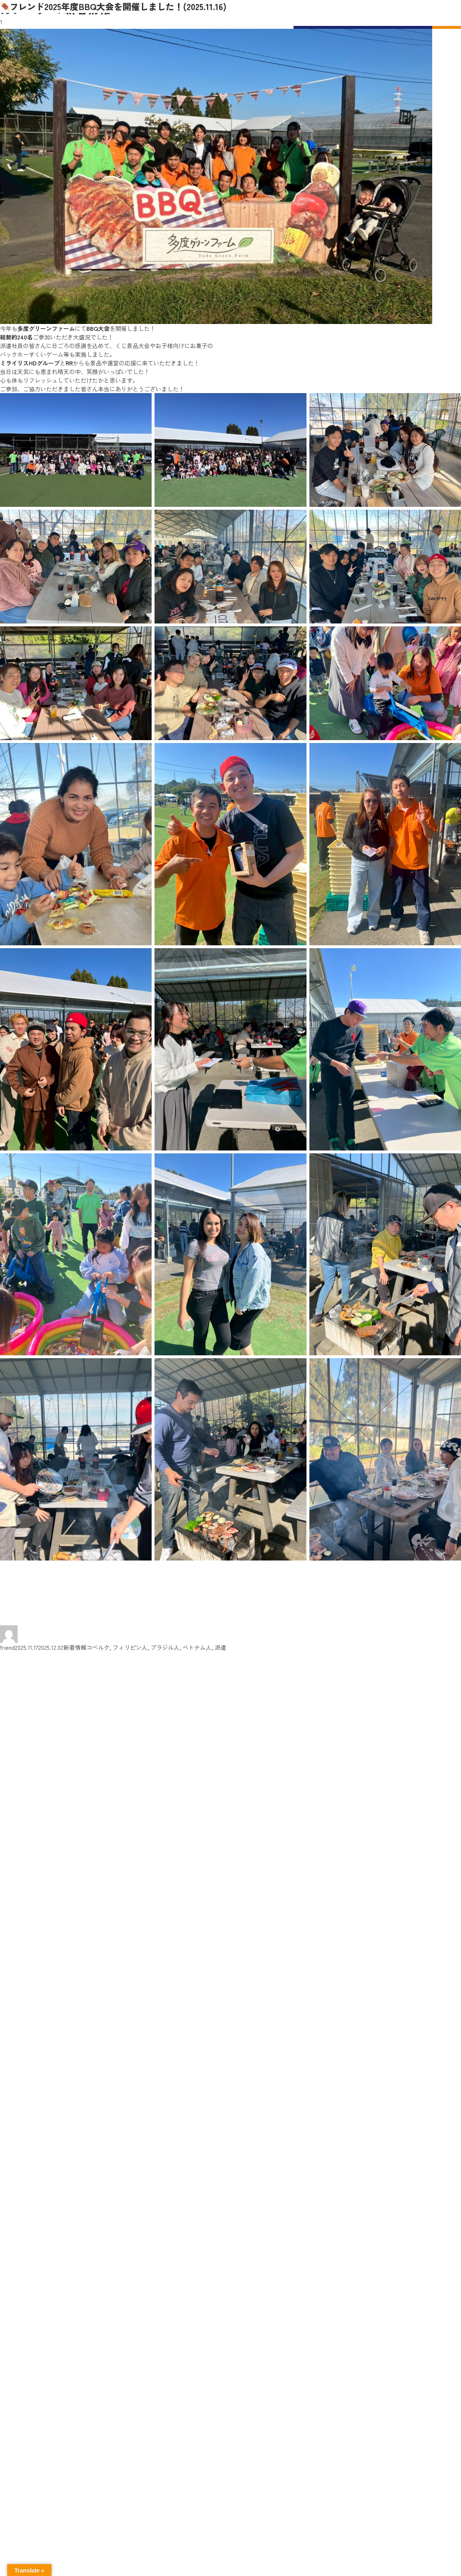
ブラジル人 (165, 1647)
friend (7, 1647)
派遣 (220, 1647)
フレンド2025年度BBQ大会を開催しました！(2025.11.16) (118, 6)
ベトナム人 (197, 1647)
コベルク (98, 1647)
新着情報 (75, 1647)
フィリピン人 (130, 1647)
